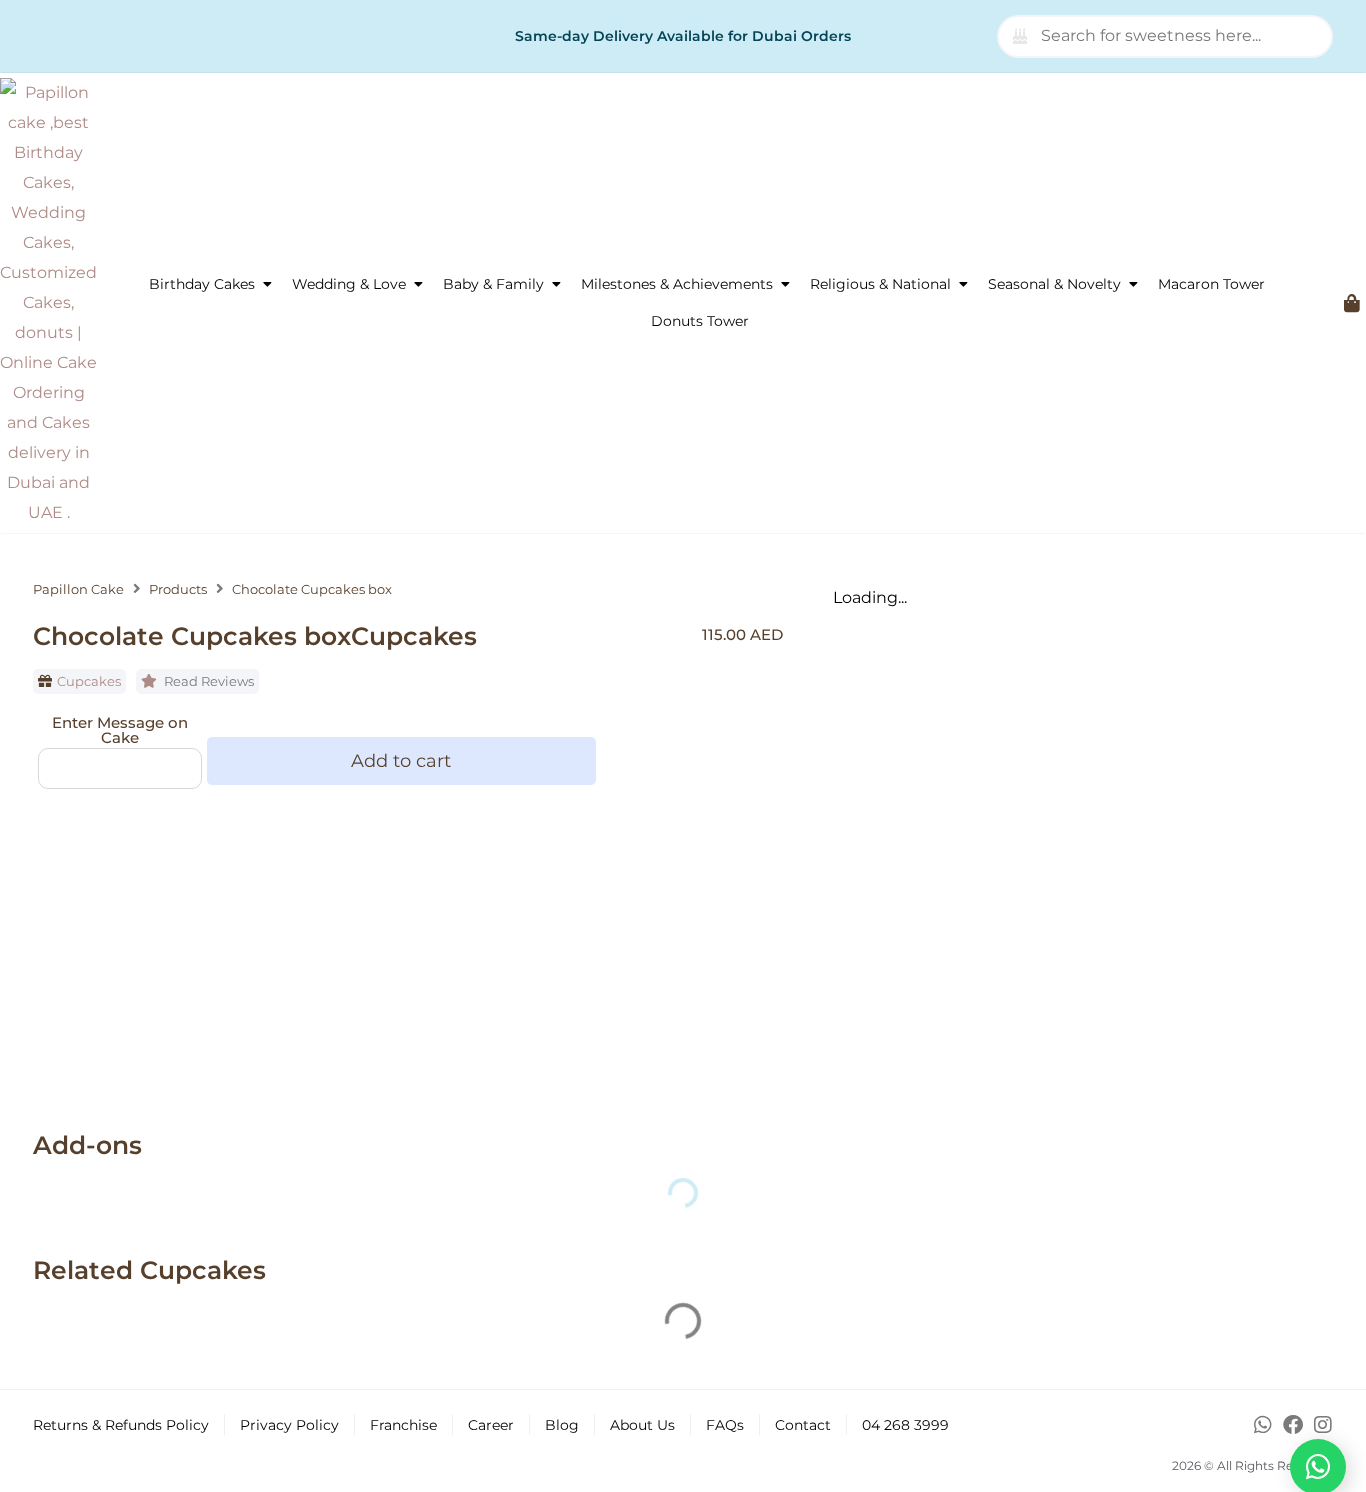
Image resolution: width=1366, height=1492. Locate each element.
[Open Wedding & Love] (418, 284)
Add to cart (401, 761)
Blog (562, 1425)
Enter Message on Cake (120, 730)
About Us (642, 1425)
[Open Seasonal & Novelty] (1133, 284)
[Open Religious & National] (963, 284)
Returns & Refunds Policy (121, 1425)
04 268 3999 (905, 1425)
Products (178, 589)
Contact (803, 1425)
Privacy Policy (289, 1425)
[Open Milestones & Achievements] (785, 284)
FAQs (725, 1425)
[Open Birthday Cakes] (267, 284)
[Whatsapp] (1263, 1425)
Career (491, 1425)
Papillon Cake (78, 589)
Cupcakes (89, 681)
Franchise (403, 1425)
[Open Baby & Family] (556, 284)
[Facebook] (1293, 1425)
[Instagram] (1323, 1425)
